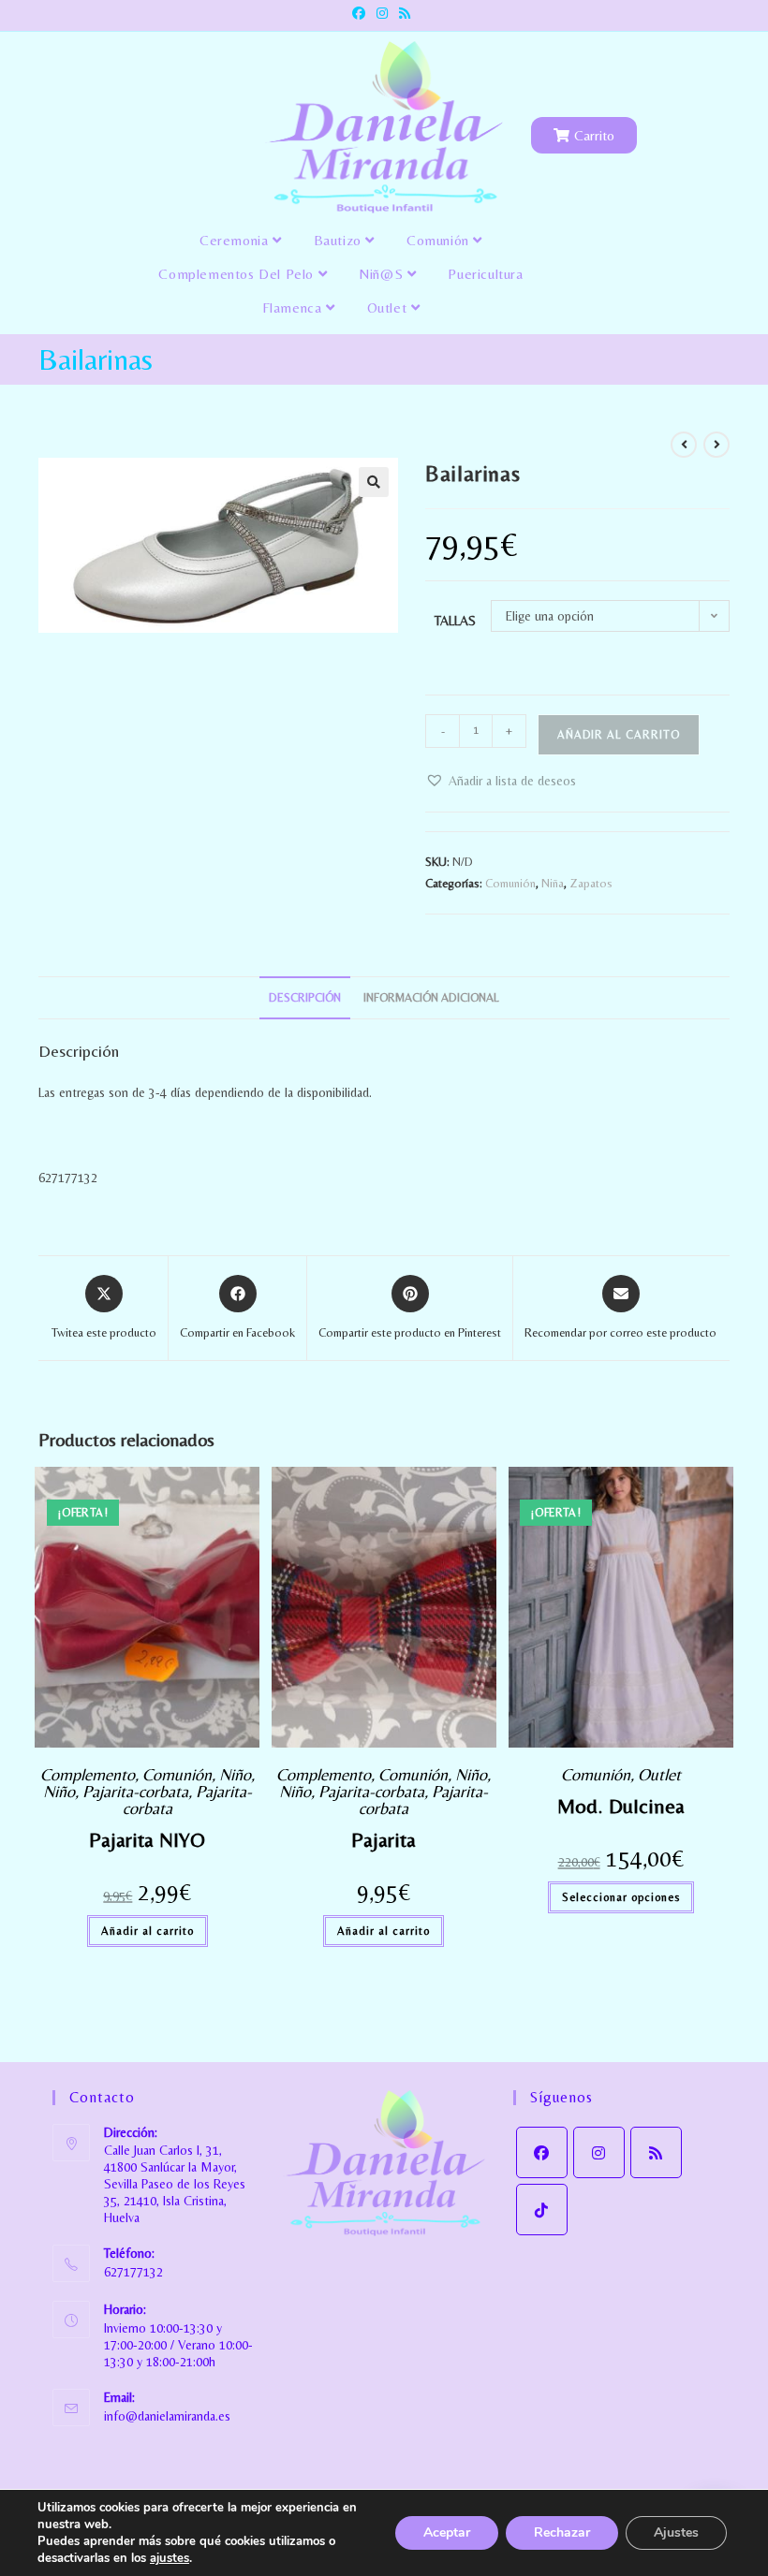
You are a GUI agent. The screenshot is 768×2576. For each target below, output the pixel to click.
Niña (553, 883)
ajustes (170, 2558)
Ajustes (676, 2532)
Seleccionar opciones (621, 1897)
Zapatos (591, 883)
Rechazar (562, 2532)
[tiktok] (542, 2210)
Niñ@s (383, 274)
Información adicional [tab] (431, 997)
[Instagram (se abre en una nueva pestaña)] (382, 13)
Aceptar (447, 2532)
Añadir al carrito (619, 735)
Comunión (440, 240)
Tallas (455, 621)
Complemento (88, 1774)
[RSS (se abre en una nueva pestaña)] (405, 13)
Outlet (389, 307)
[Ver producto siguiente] (716, 445)
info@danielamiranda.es (167, 2416)
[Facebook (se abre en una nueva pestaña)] (362, 13)
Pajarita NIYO (147, 1840)
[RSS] (656, 2152)
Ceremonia (236, 240)
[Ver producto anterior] (684, 445)
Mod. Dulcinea (621, 1806)
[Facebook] (542, 2152)
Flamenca (294, 307)
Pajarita (384, 1840)
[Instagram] (599, 2152)
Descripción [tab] (305, 997)
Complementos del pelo (238, 274)
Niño (235, 1774)
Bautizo (340, 240)
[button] (374, 482)
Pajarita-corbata (135, 1791)
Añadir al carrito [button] (148, 1931)
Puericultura (485, 274)
